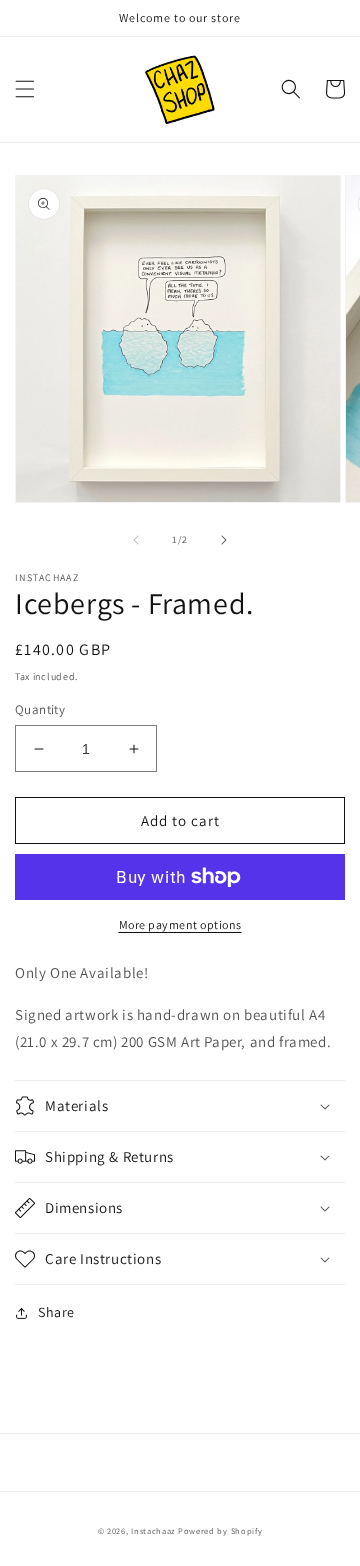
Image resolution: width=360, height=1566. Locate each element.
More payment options (180, 924)
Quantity (40, 709)
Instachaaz (153, 1530)
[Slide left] (136, 540)
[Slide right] (224, 540)
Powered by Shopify (220, 1530)
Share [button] (56, 1312)
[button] (25, 89)
